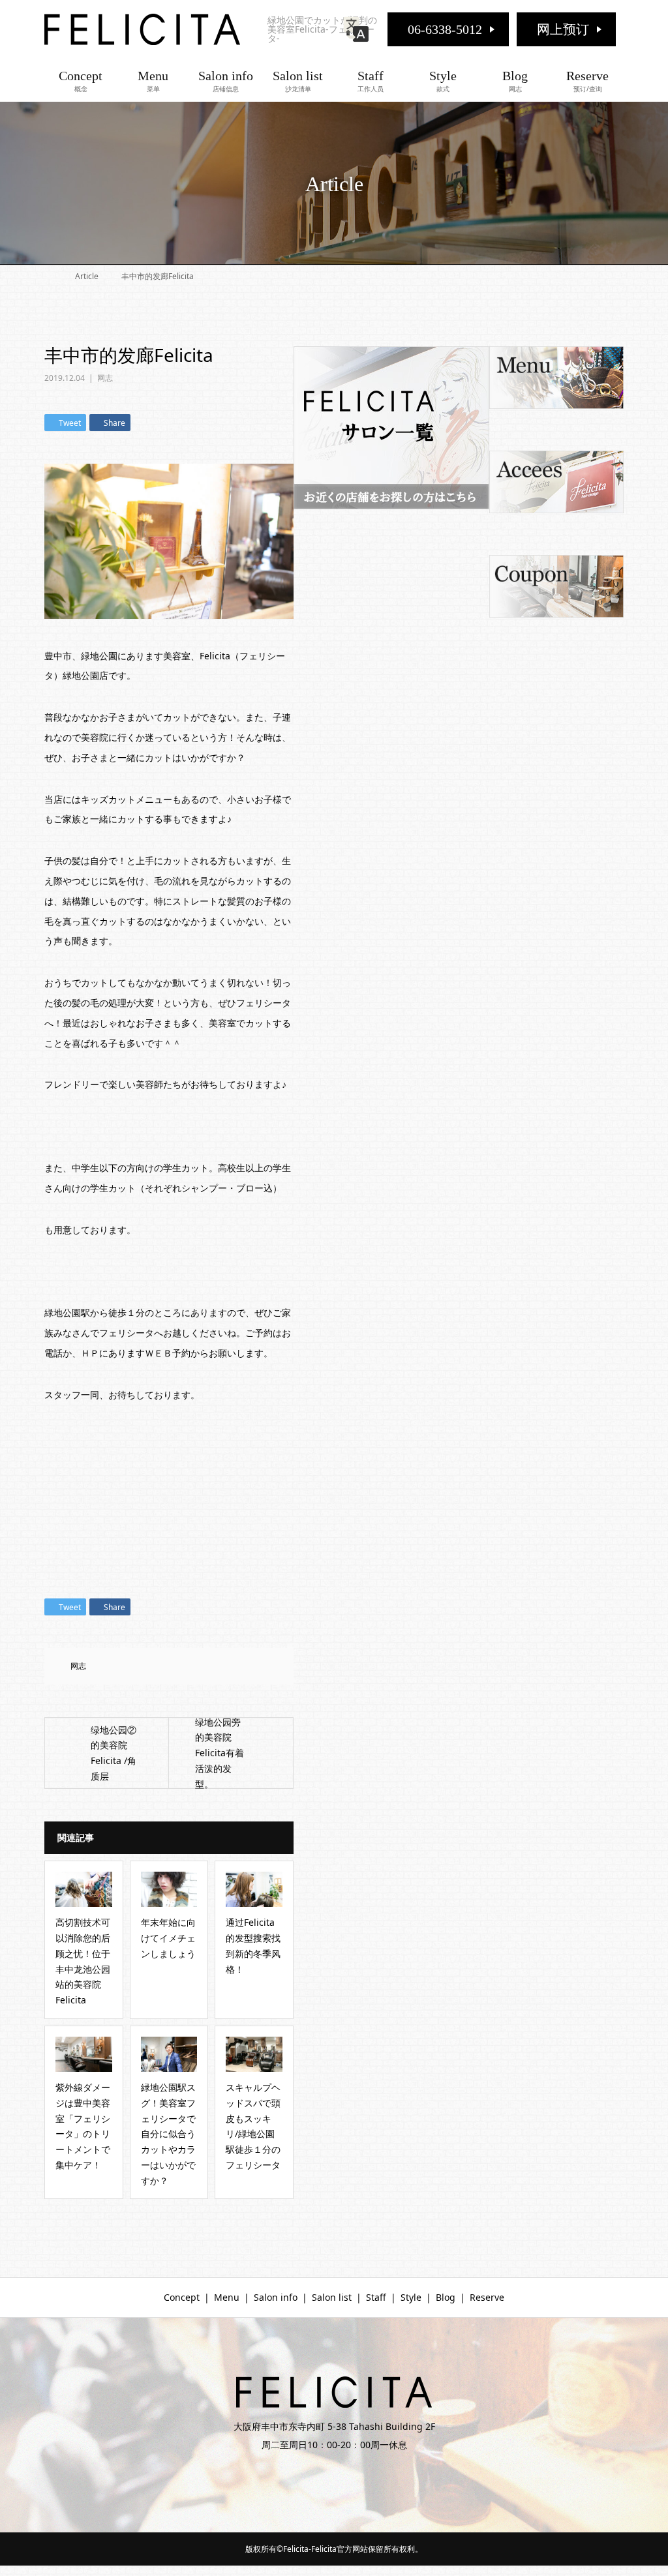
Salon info (226, 81)
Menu (153, 81)
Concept (81, 81)
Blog (515, 81)
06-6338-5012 (445, 29)
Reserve (587, 81)
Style (443, 81)
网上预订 (563, 29)
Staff (371, 81)
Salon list (298, 81)
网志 (105, 378)
